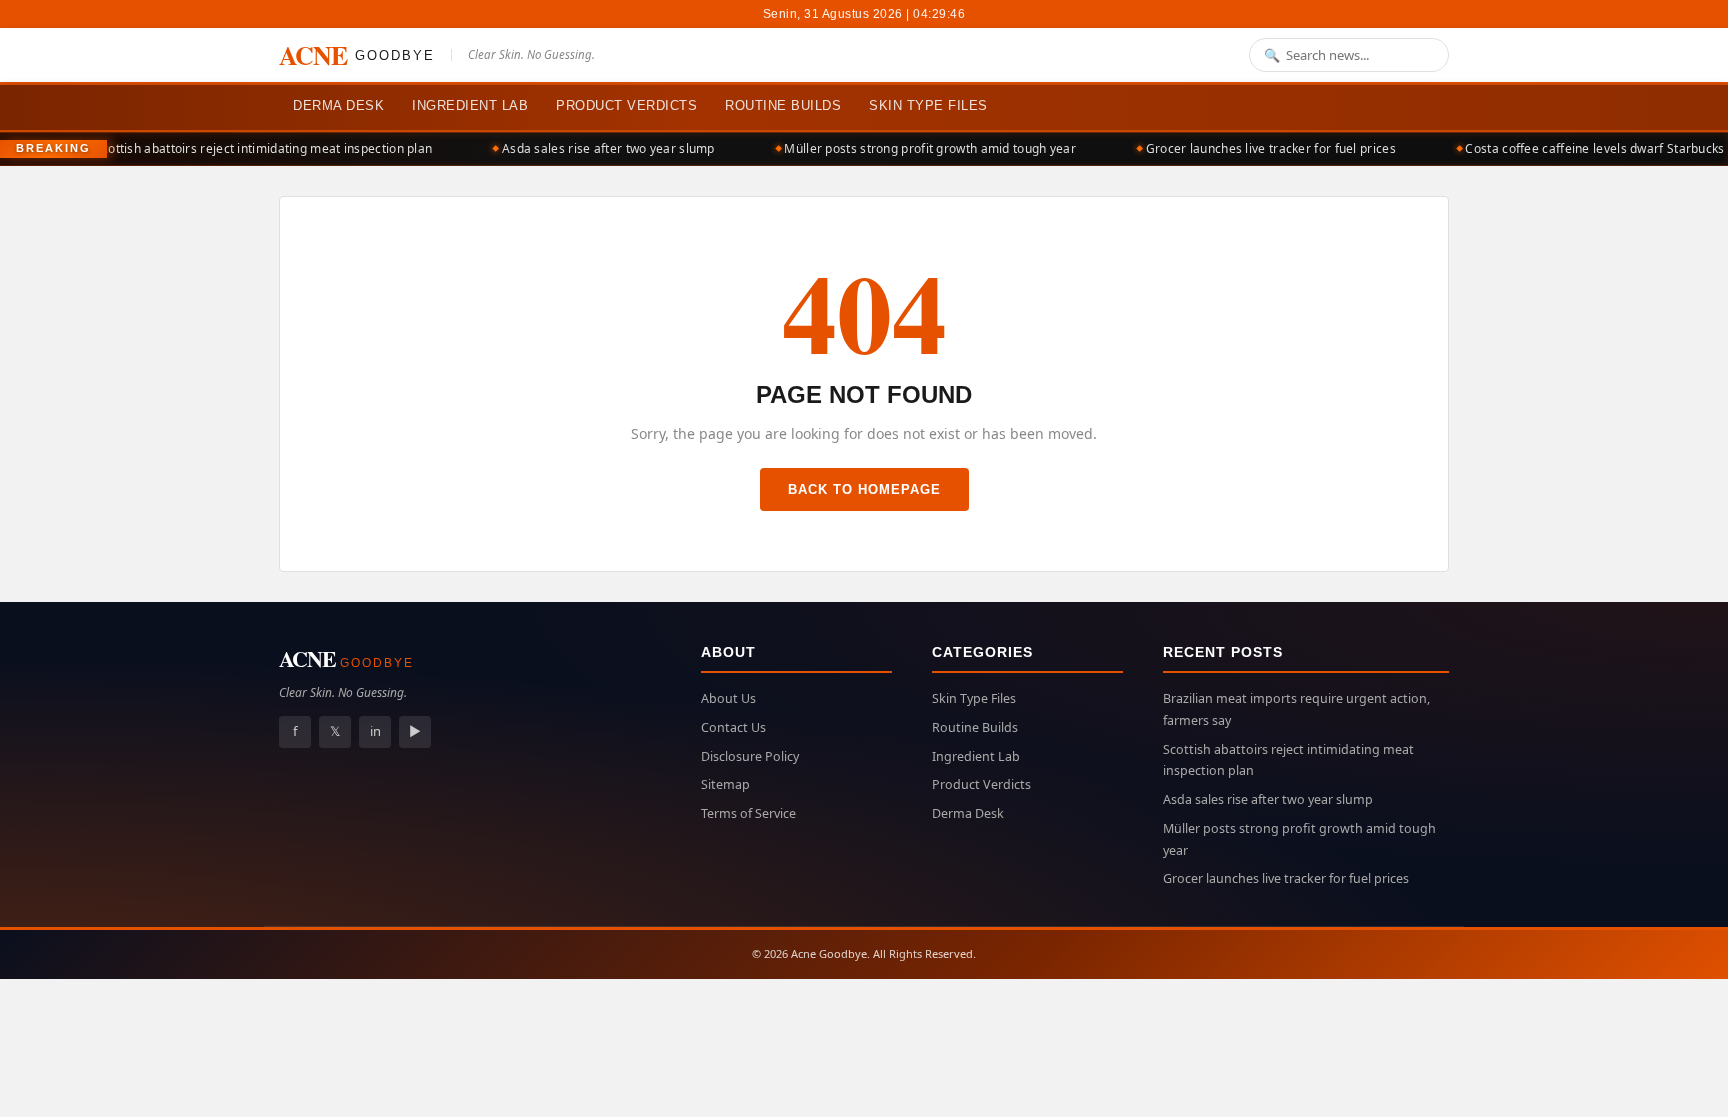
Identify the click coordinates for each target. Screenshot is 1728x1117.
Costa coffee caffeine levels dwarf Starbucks (1581, 148)
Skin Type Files (928, 105)
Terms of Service (748, 813)
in (375, 731)
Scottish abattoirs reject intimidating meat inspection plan (251, 148)
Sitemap (725, 784)
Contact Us (733, 727)
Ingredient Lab (470, 105)
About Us (728, 698)
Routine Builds (783, 105)
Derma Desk (338, 105)
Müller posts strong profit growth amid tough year (917, 148)
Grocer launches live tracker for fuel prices (1258, 148)
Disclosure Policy (750, 756)
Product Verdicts (626, 105)
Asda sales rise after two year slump (595, 148)
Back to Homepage (864, 489)
